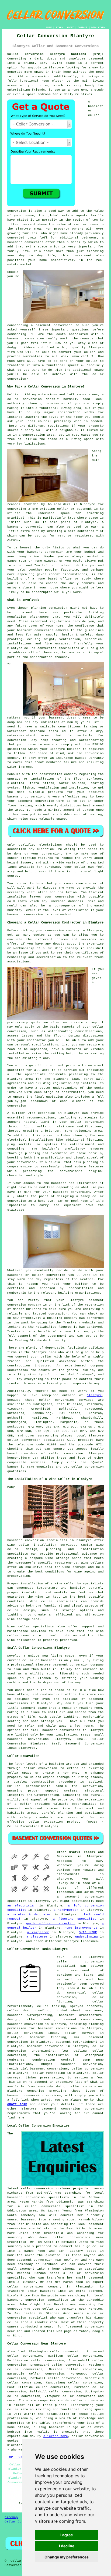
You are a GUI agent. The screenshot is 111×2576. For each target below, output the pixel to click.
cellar (13, 399)
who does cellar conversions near (66, 2237)
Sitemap (11, 2517)
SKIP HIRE (88, 1932)
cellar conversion (87, 1122)
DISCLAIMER (98, 27)
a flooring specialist (74, 1919)
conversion (54, 552)
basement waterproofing (30, 2015)
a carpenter (38, 1932)
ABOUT (70, 27)
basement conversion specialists (37, 1540)
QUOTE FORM (17, 2104)
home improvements (81, 1928)
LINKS (59, 27)
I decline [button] (67, 2546)
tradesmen (65, 1892)
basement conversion (25, 242)
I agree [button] (67, 2535)
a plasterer (37, 1937)
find (21, 2352)
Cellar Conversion (21, 2522)
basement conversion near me (42, 2260)
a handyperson (66, 1910)
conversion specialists (58, 648)
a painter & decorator (29, 1915)
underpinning (86, 1937)
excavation (92, 1786)
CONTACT (83, 27)
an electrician (21, 1906)
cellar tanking (51, 2006)
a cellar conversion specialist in (55, 2206)
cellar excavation (40, 1768)
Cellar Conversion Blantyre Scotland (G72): (55, 54)
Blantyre (94, 1395)
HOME (49, 27)
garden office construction (51, 1923)
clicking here (56, 2436)
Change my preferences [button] (67, 2557)
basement (15, 527)
